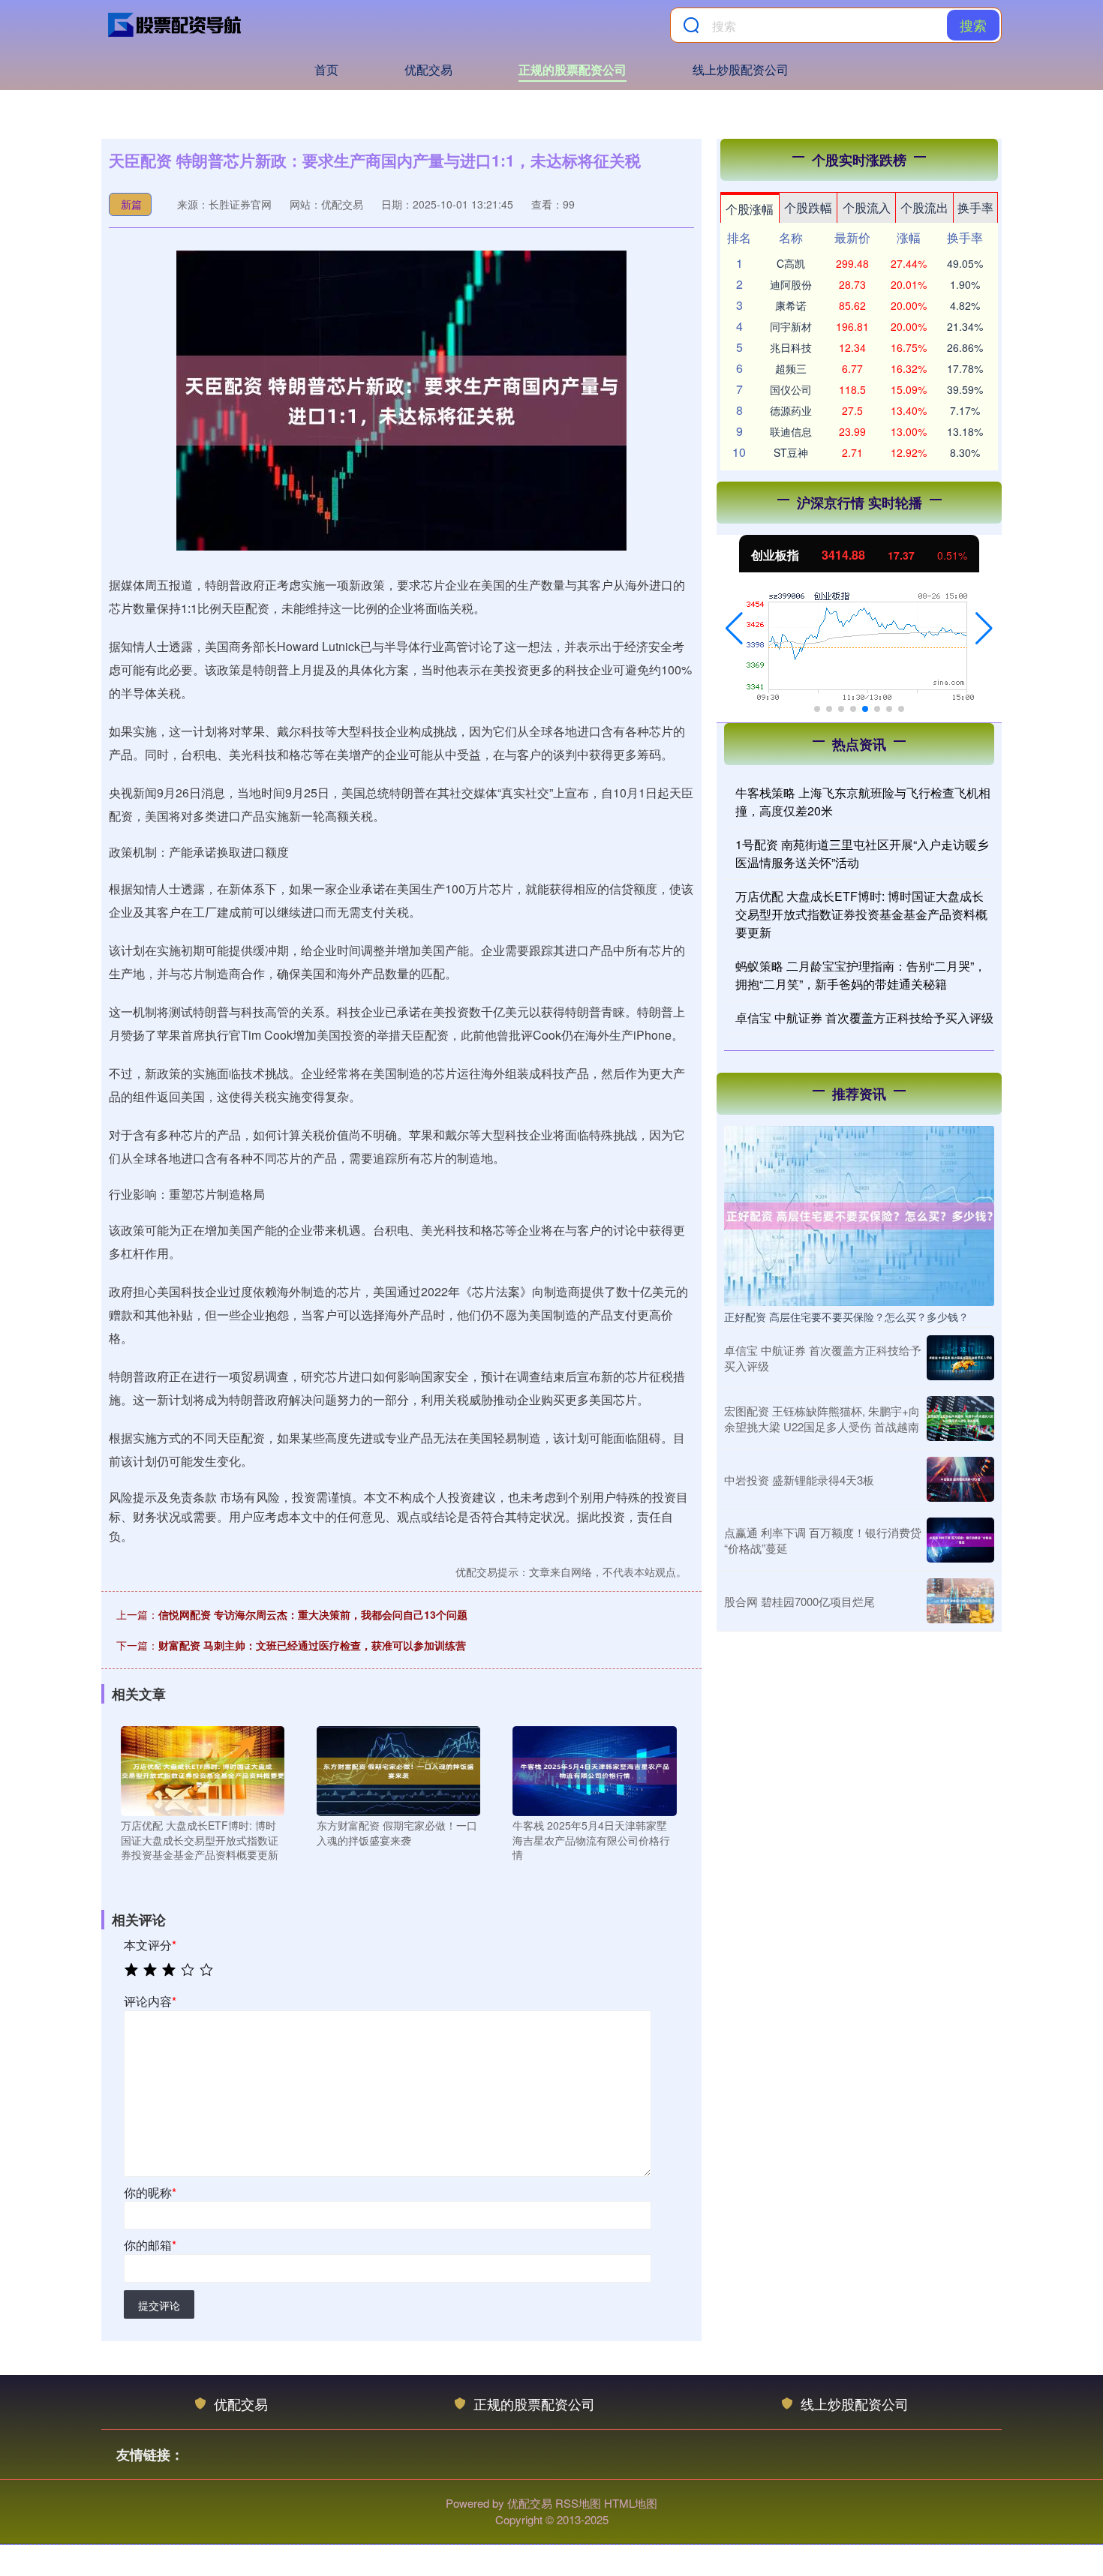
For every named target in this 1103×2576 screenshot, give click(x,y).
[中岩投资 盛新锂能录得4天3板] (960, 1479)
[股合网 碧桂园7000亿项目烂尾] (960, 1601)
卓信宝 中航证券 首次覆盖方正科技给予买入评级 (864, 1018)
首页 (326, 69)
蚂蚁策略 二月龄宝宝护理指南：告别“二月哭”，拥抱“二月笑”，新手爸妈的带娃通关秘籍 (861, 975)
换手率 (975, 207)
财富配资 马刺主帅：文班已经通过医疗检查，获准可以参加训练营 (312, 1645)
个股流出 (924, 207)
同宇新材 (791, 326)
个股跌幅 (808, 207)
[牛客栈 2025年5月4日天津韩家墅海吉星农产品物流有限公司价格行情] (594, 1770)
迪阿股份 (791, 284)
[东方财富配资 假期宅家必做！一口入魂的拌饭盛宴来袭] (398, 1770)
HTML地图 (631, 2503)
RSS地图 (578, 2503)
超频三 (791, 368)
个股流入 (867, 207)
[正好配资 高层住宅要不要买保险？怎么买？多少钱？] (859, 1214)
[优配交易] (175, 25)
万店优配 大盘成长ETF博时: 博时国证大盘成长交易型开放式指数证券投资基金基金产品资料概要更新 (861, 914)
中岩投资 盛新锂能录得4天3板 (799, 1480)
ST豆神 (791, 452)
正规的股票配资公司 (573, 69)
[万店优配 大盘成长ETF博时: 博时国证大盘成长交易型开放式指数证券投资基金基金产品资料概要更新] (203, 1770)
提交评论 (159, 2305)
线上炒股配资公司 (741, 69)
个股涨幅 (750, 209)
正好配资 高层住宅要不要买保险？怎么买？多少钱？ (846, 1317)
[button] (734, 629)
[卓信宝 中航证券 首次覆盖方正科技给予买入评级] (960, 1358)
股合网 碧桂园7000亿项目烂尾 (799, 1601)
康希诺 (791, 305)
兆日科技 (791, 347)
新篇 (131, 204)
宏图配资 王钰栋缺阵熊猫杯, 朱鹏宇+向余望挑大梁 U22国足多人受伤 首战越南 (822, 1419)
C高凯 (791, 263)
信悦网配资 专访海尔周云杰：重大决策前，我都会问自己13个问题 (313, 1614)
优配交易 (428, 69)
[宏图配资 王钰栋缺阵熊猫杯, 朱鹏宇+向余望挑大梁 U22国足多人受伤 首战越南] (960, 1419)
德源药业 (791, 410)
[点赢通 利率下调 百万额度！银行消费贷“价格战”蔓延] (960, 1540)
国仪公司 (791, 389)
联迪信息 (791, 431)
